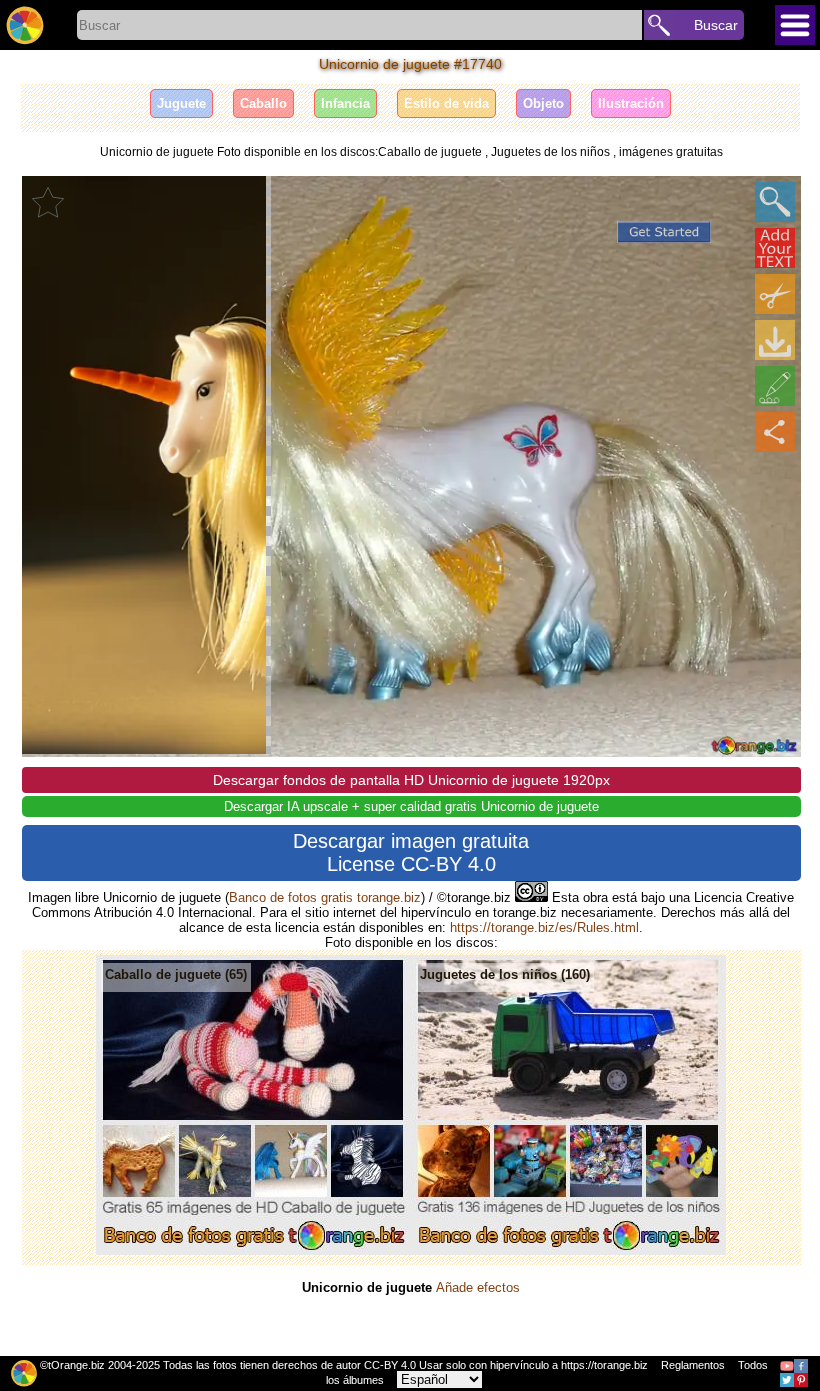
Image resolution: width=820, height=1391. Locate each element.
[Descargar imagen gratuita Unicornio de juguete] (775, 340)
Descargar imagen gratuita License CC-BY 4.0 (411, 852)
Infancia (345, 103)
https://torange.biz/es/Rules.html (544, 927)
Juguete (181, 103)
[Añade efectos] (775, 386)
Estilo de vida (446, 103)
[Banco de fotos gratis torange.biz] (25, 25)
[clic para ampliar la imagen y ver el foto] (775, 202)
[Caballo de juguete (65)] (253, 1250)
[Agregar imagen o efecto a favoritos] (48, 202)
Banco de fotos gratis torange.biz (325, 897)
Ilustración (631, 103)
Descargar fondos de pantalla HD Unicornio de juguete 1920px (411, 780)
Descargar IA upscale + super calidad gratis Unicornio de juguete (411, 806)
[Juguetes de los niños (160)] (568, 1250)
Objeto (543, 103)
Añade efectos (478, 1287)
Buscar (716, 25)
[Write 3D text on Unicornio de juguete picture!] (775, 248)
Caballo (263, 103)
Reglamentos (693, 1365)
